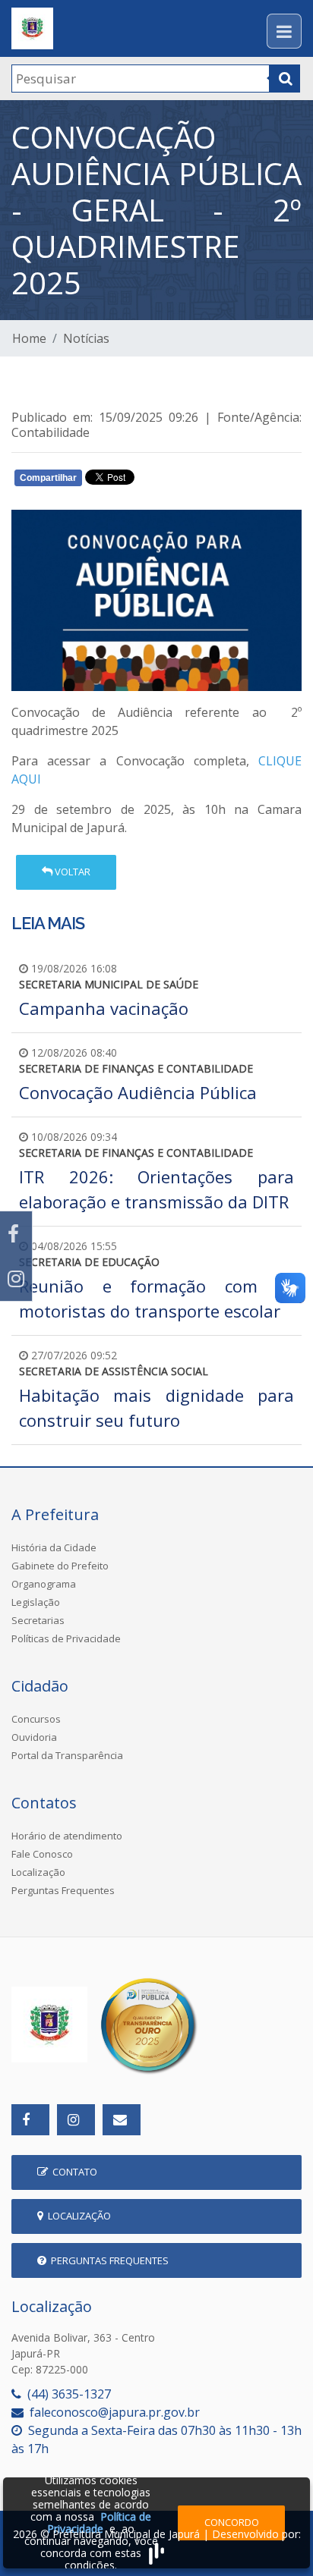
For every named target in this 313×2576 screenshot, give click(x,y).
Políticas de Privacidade (66, 1638)
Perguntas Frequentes (63, 1890)
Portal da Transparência (67, 1755)
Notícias (86, 338)
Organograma (44, 1584)
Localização (38, 1872)
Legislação (36, 1602)
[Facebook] (16, 1234)
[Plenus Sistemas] (156, 2552)
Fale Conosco (42, 1854)
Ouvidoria (34, 1737)
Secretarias (38, 1620)
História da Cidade (54, 1547)
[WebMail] (122, 2120)
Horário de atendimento (67, 1836)
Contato (73, 2172)
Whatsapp (190, 481)
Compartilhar (48, 478)
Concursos (36, 1719)
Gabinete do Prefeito (60, 1566)
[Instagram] (16, 1279)
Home (29, 338)
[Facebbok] (30, 2120)
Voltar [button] (71, 872)
